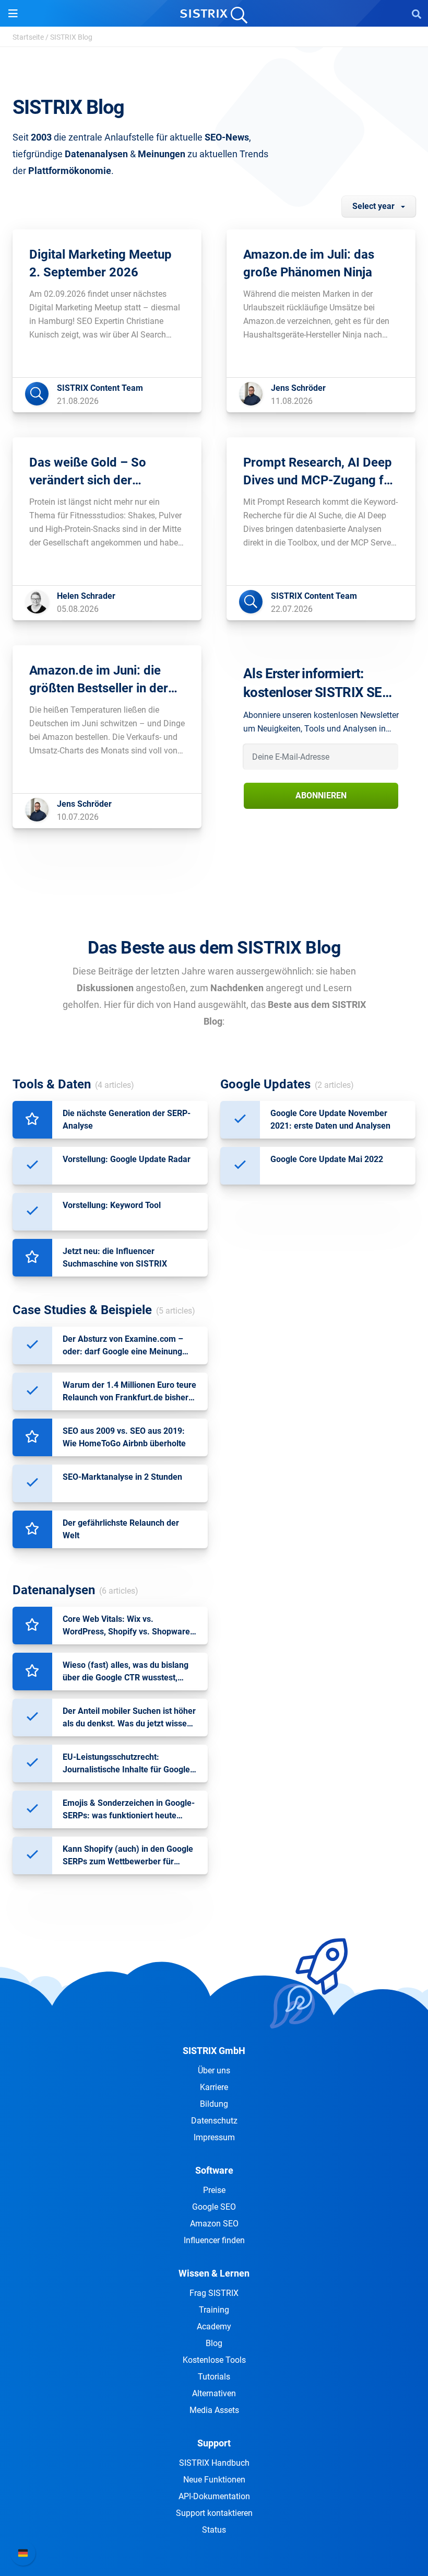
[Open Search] (417, 14)
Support (214, 2443)
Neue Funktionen (214, 2480)
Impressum (214, 2137)
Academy (214, 2326)
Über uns (214, 2070)
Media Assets (214, 2410)
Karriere (214, 2087)
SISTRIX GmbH (214, 2051)
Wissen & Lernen (214, 2273)
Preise (214, 2190)
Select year (373, 206)
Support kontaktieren (214, 2513)
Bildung (214, 2104)
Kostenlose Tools (214, 2360)
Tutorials (214, 2377)
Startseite (28, 37)
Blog (214, 2343)
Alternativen (214, 2393)
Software (214, 2170)
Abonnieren (321, 796)
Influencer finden (214, 2240)
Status (214, 2530)
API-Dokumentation (214, 2496)
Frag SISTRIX (214, 2293)
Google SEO (214, 2207)
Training (214, 2310)
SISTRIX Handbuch (214, 2463)
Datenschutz (214, 2121)
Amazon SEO (214, 2224)
